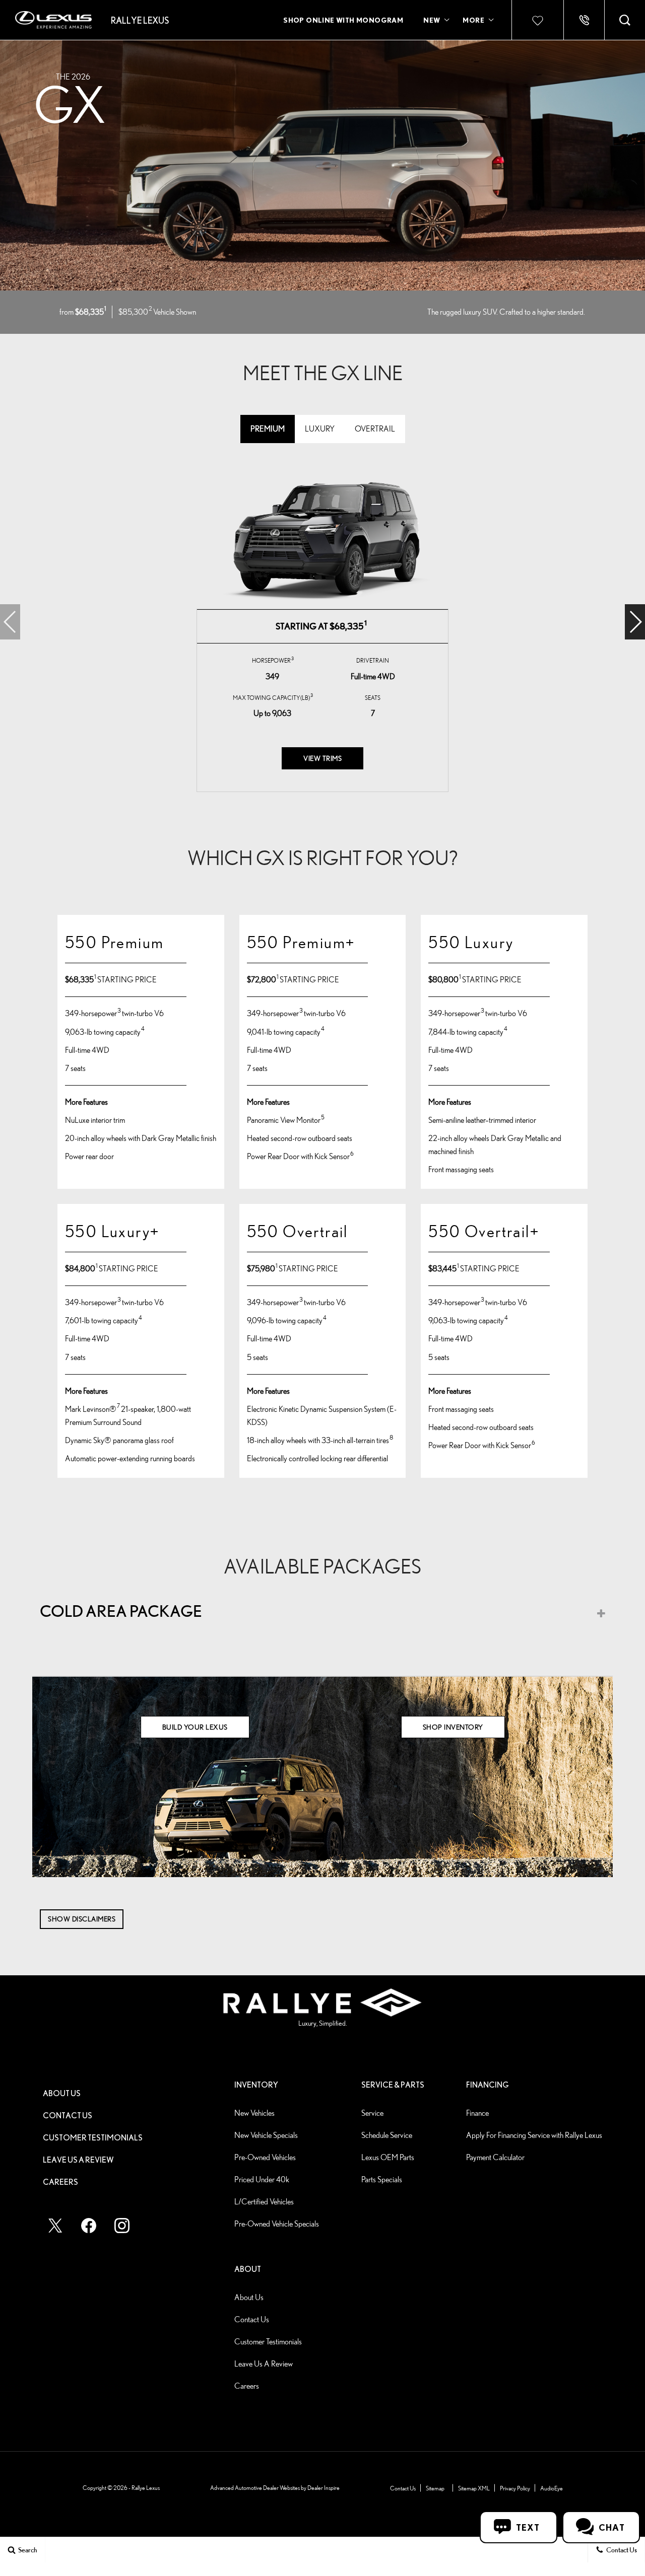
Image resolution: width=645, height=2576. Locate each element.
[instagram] (122, 2226)
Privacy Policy (515, 2488)
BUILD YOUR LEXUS (195, 1727)
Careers (60, 2182)
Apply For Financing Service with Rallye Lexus (534, 2135)
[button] (625, 20)
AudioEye (552, 2488)
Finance (477, 2113)
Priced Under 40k (262, 2179)
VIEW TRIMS (322, 758)
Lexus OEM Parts (388, 2157)
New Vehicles (254, 2113)
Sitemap (435, 2488)
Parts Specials (382, 2179)
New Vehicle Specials (266, 2135)
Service (372, 2113)
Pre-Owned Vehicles (265, 2157)
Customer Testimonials (93, 2137)
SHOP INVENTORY (453, 1727)
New (432, 20)
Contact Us (68, 2115)
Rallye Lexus (146, 2488)
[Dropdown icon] (584, 20)
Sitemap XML (474, 2488)
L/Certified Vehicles (264, 2202)
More (474, 22)
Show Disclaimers (82, 1919)
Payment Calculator (495, 2157)
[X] (55, 2226)
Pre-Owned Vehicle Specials (277, 2224)
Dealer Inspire (324, 2488)
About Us (62, 2093)
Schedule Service (387, 2135)
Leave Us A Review (78, 2160)
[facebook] (89, 2226)
